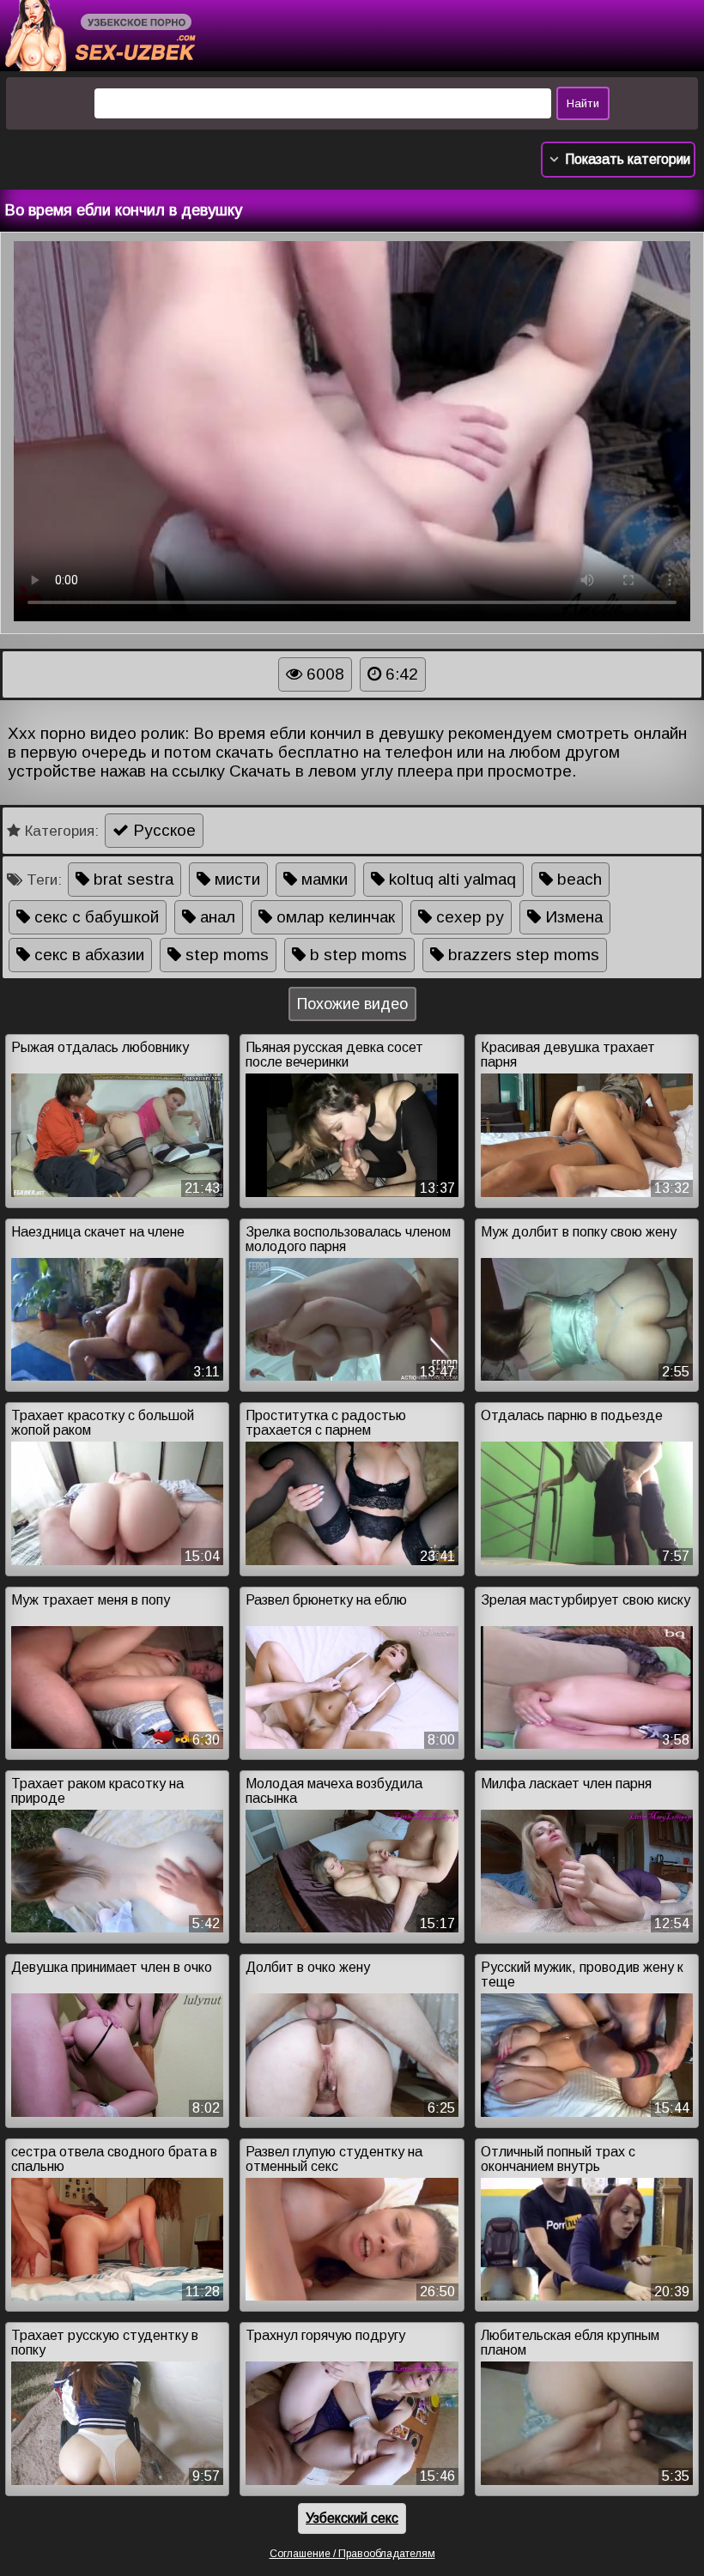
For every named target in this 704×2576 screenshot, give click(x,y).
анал (215, 917)
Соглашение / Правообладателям (352, 2554)
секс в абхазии (87, 955)
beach (577, 879)
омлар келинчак (334, 917)
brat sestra (131, 879)
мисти (235, 879)
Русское (162, 830)
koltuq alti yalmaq (450, 879)
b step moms (356, 955)
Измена (572, 917)
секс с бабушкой (94, 917)
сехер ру (468, 917)
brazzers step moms (522, 955)
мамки (322, 879)
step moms (225, 955)
